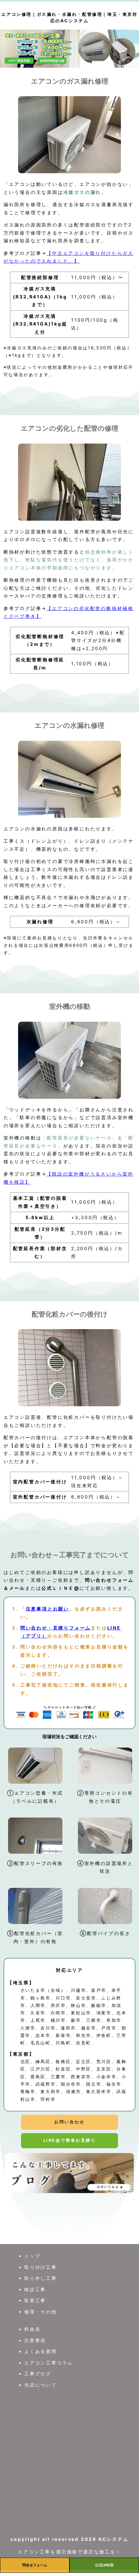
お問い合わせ (69, 2122)
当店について (41, 2385)
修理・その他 (41, 2312)
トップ (32, 2256)
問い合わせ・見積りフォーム (56, 1628)
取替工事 (35, 2300)
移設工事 (35, 2289)
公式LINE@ (104, 2565)
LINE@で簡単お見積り (69, 2140)
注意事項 (35, 2340)
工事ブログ (38, 2374)
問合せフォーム (35, 2565)
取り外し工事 (41, 2278)
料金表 (32, 2329)
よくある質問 (41, 2351)
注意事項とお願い (48, 1609)
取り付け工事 (41, 2267)
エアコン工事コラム (49, 2363)
